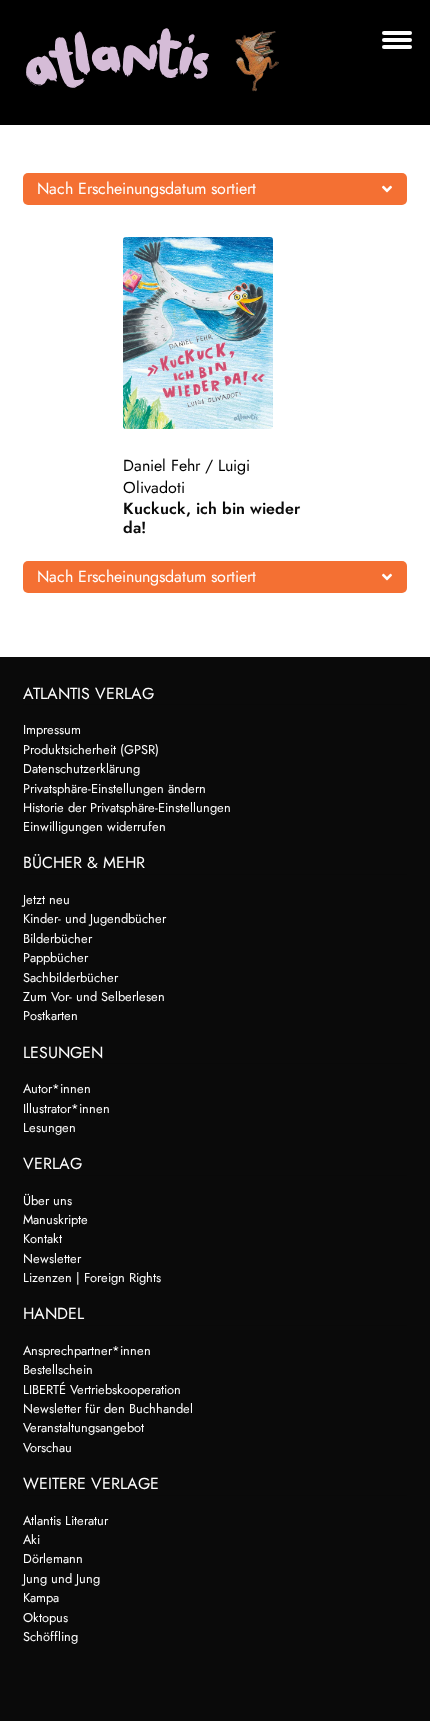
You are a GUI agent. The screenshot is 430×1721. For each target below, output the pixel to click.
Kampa (41, 1597)
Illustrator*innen (66, 1108)
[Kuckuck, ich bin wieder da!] (215, 333)
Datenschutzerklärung (81, 768)
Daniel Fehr (161, 465)
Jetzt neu (46, 899)
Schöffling (50, 1636)
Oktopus (45, 1617)
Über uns (47, 1200)
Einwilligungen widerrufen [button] (94, 826)
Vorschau (47, 1447)
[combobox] (215, 189)
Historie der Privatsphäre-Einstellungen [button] (127, 807)
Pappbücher (55, 957)
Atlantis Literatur (65, 1520)
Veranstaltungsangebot (83, 1427)
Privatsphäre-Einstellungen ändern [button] (114, 788)
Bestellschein (58, 1369)
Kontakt (42, 1238)
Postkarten (50, 1015)
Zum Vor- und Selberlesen (94, 996)
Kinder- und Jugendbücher (94, 918)
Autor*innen (57, 1088)
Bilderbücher (57, 938)
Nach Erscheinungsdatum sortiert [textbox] (146, 188)
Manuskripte (55, 1219)
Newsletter (52, 1258)
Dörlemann (53, 1558)
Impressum (52, 729)
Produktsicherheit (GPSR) (91, 749)
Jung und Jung (61, 1578)
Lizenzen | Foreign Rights (92, 1277)
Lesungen (49, 1127)
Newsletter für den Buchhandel (108, 1408)
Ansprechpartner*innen (87, 1350)
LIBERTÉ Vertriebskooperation (102, 1389)
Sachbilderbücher (70, 977)
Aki (31, 1539)
